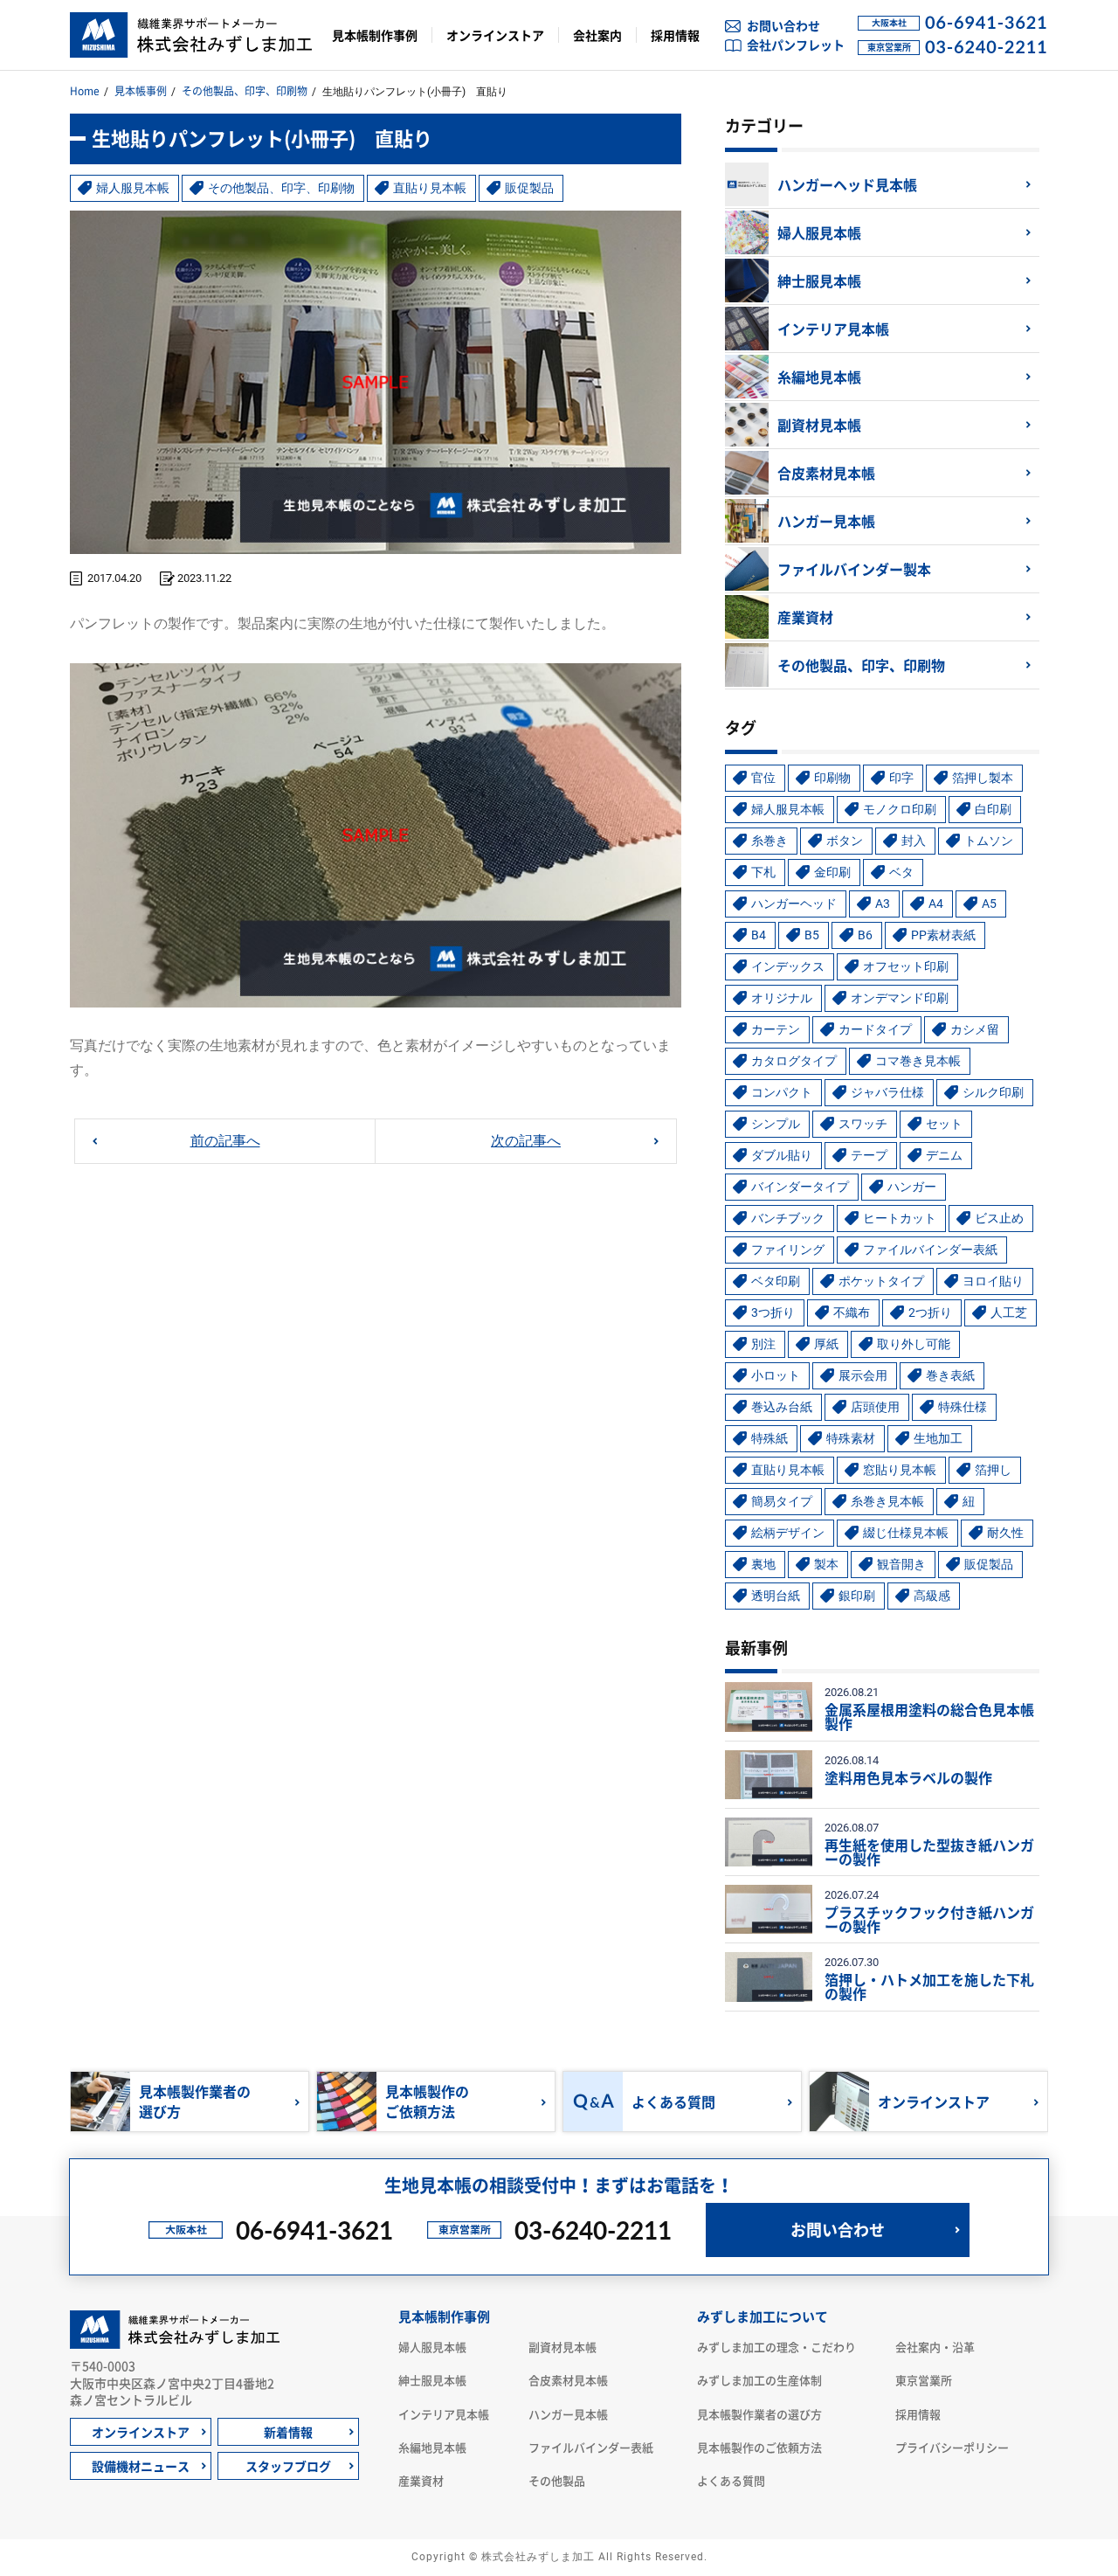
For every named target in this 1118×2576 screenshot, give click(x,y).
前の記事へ (225, 1141)
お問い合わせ (783, 25)
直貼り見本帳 (430, 188)
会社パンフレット (796, 45)
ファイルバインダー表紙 (591, 2447)
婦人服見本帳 (133, 188)
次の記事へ (526, 1141)
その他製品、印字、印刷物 (245, 91)
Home (85, 91)
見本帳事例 (141, 91)
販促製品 (529, 188)
